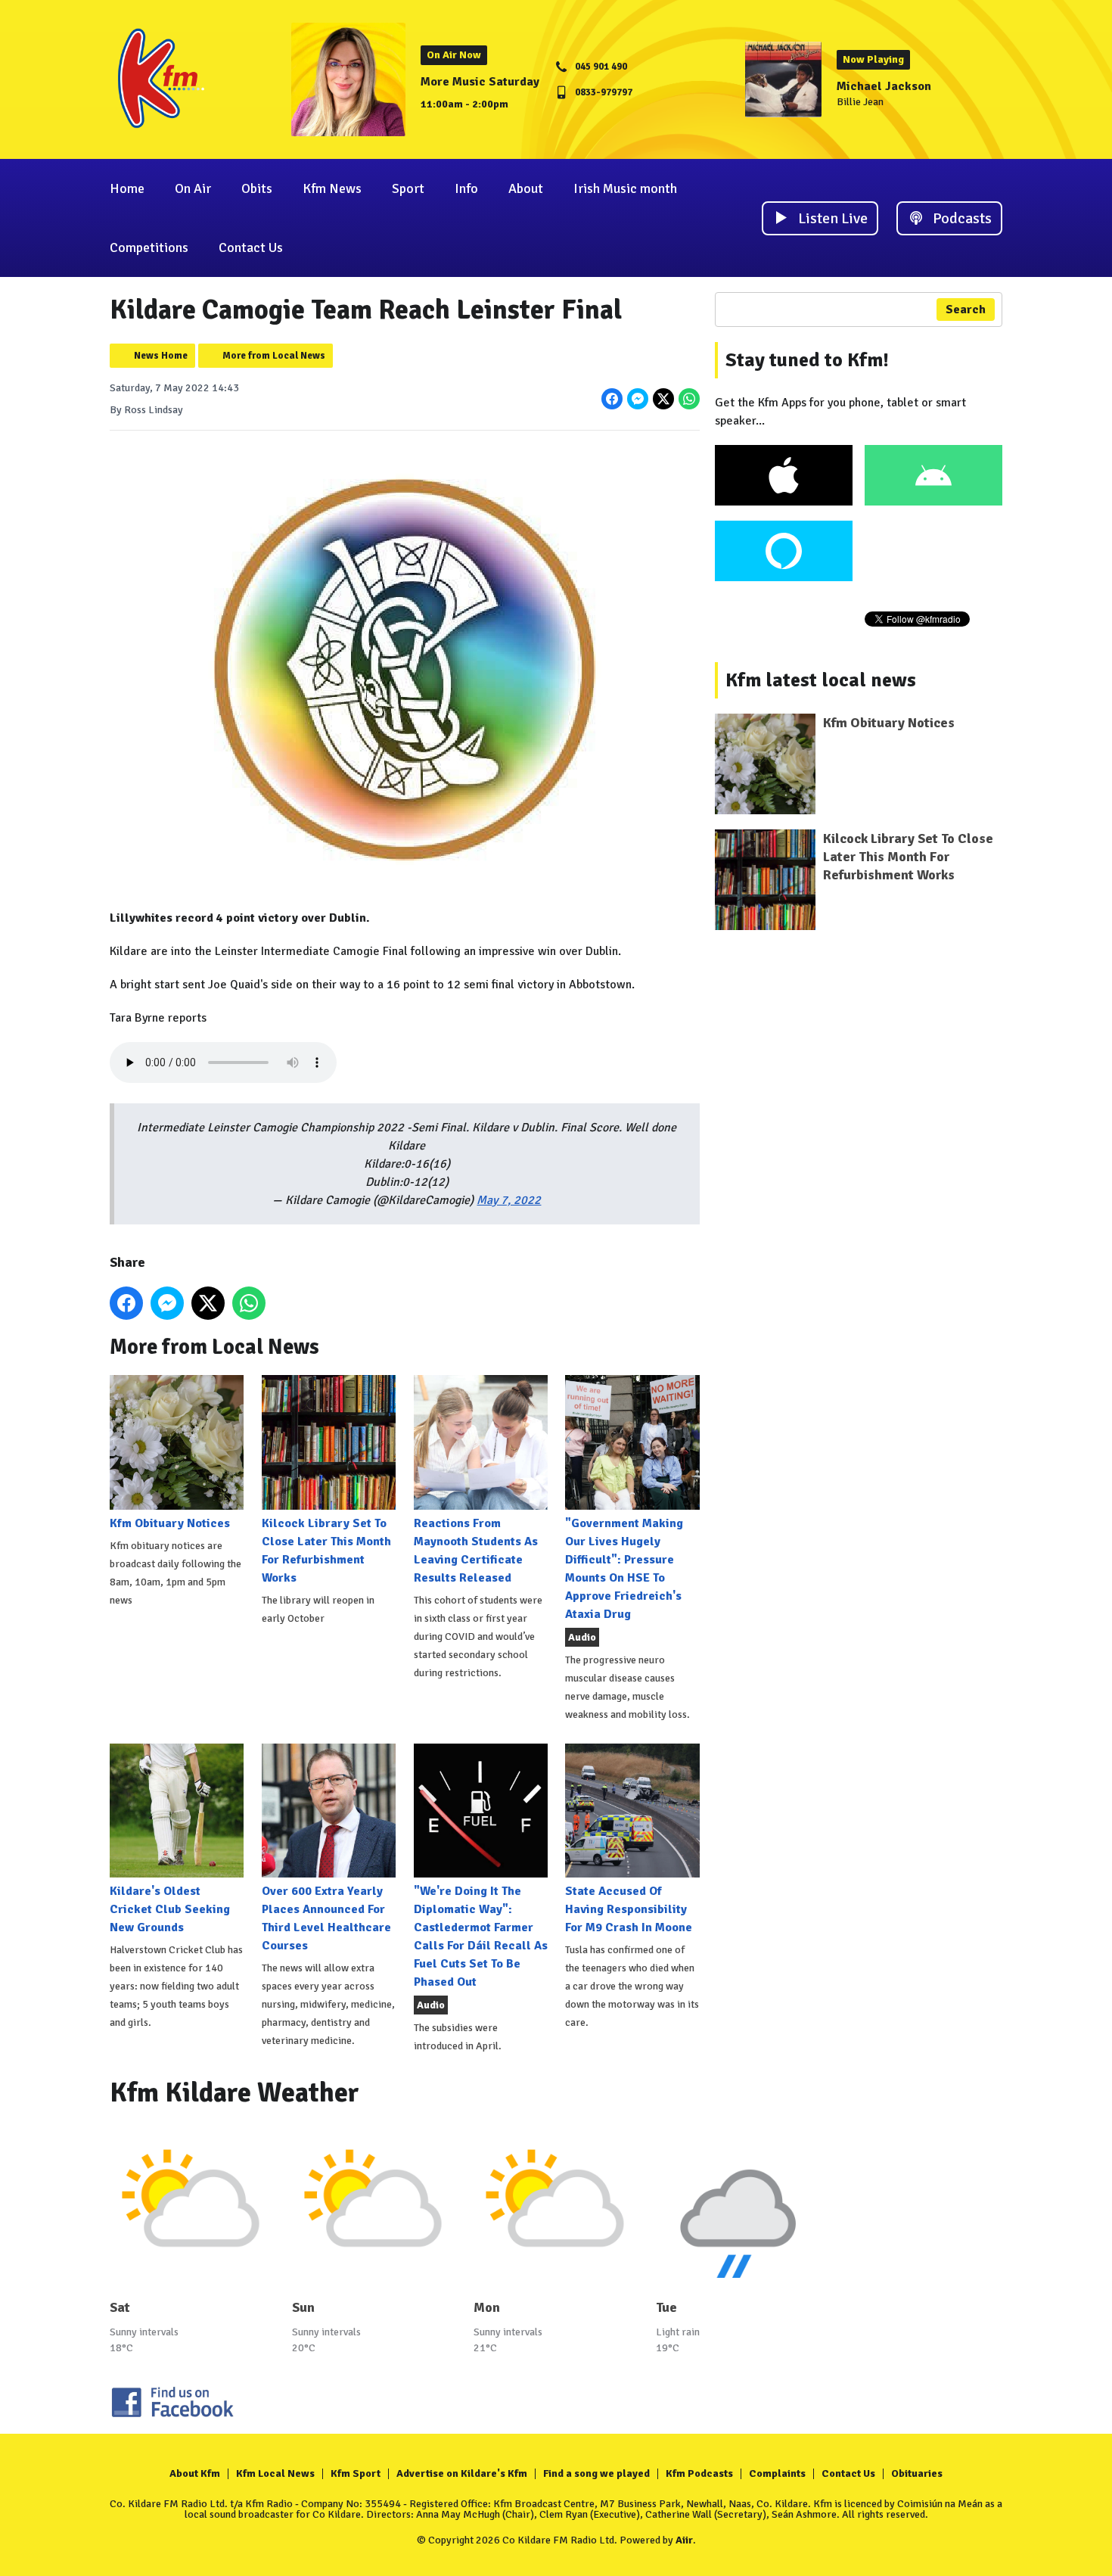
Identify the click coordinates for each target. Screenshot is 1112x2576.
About (526, 188)
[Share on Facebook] (612, 399)
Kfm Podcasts (699, 2473)
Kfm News (332, 188)
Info (466, 188)
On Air (193, 188)
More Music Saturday (480, 82)
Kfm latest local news (821, 680)
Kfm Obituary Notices (170, 1523)
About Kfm (195, 2473)
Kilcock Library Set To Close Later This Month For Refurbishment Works (326, 1550)
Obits (257, 188)
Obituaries (917, 2473)
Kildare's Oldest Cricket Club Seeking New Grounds (170, 1909)
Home (127, 188)
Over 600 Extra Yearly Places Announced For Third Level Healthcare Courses (326, 1918)
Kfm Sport (356, 2473)
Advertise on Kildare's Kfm (462, 2473)
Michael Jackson (884, 86)
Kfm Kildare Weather (235, 2093)
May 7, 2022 (509, 1200)
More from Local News (274, 356)
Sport (408, 188)
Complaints (777, 2473)
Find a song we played (596, 2473)
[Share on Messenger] (638, 399)
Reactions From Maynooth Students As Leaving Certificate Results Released (476, 1550)
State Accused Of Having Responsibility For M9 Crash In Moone (629, 1909)
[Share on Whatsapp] (689, 399)
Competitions (149, 247)
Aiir (684, 2540)
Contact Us (251, 247)
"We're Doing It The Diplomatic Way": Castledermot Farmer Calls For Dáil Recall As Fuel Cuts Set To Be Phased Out (481, 1937)
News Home (161, 356)
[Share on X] (663, 399)
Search (966, 310)
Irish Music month (625, 188)
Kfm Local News (275, 2473)
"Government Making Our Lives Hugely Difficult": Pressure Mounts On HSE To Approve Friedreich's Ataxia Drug (624, 1568)
